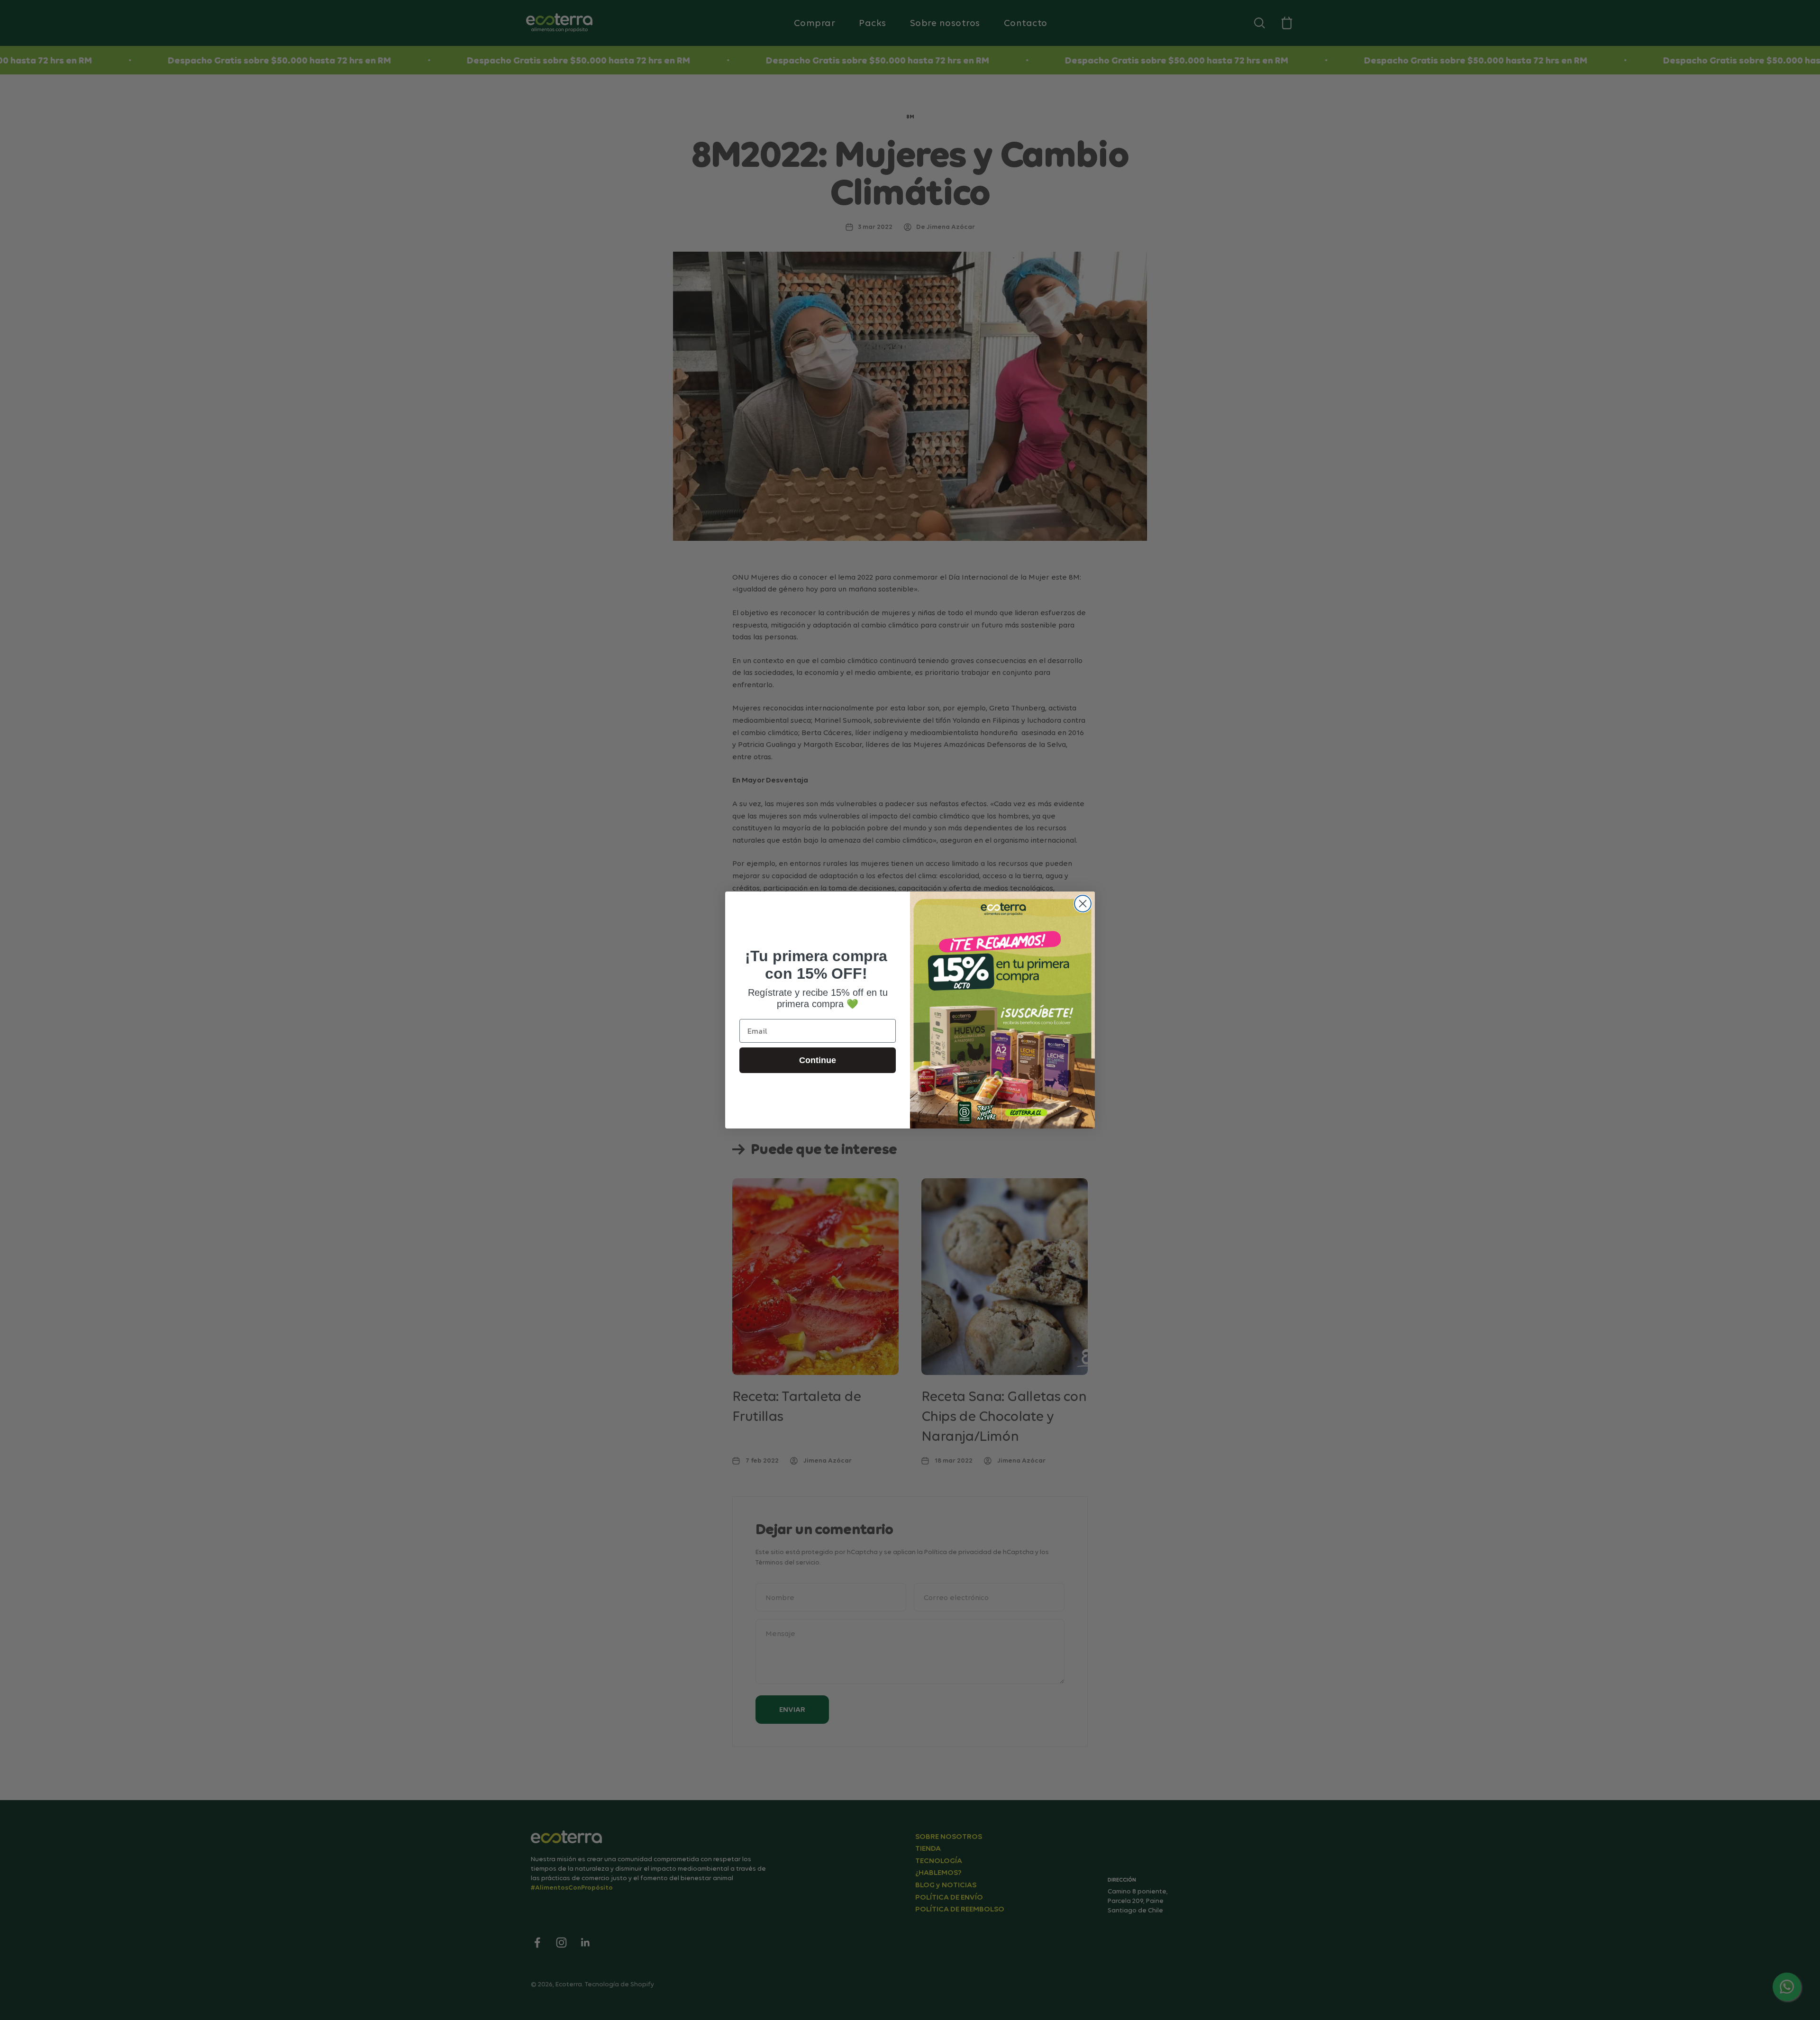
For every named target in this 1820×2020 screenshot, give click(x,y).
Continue (818, 1060)
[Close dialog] (1083, 904)
